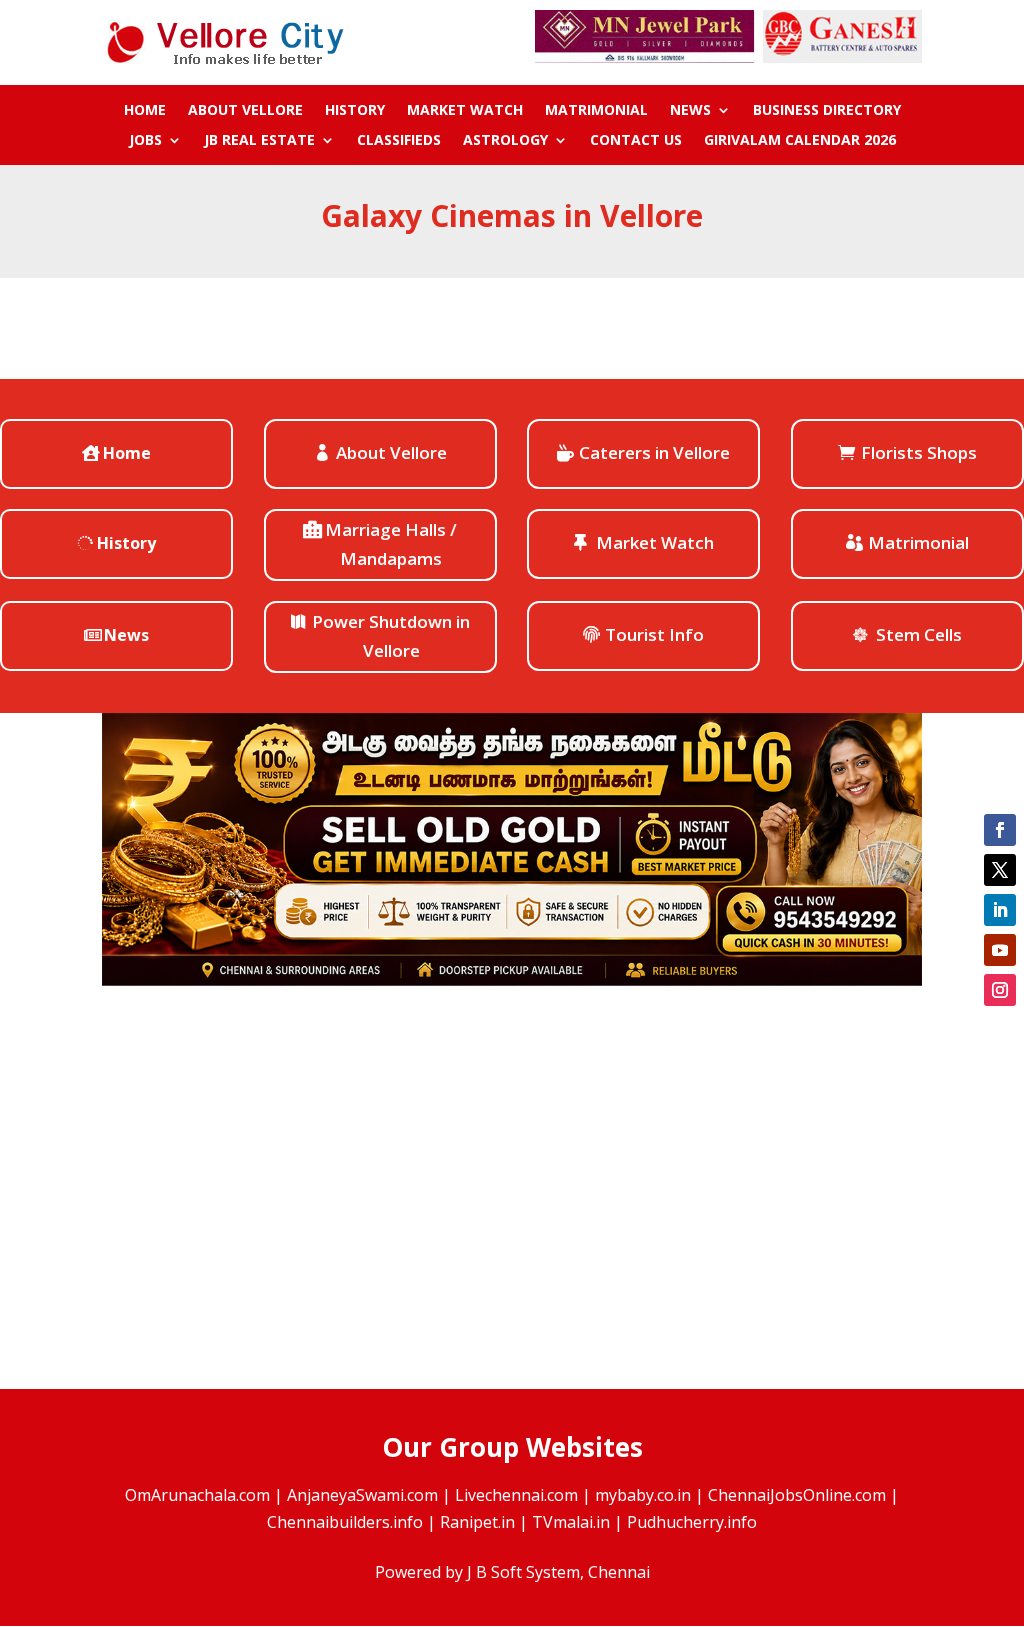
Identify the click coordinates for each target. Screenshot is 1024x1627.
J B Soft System (523, 1572)
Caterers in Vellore (654, 452)
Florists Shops (919, 452)
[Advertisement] (511, 1187)
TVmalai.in (571, 1522)
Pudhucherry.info (692, 1522)
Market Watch (465, 111)
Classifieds (399, 141)
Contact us (636, 141)
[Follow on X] (1000, 870)
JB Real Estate (259, 141)
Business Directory (827, 111)
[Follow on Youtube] (1000, 950)
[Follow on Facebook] (1000, 830)
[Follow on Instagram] (1000, 990)
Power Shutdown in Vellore (391, 636)
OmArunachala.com (197, 1495)
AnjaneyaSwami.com (362, 1495)
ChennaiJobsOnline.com (797, 1495)
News (690, 111)
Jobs (145, 141)
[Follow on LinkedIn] (1000, 910)
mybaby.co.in (643, 1495)
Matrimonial (596, 111)
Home (145, 111)
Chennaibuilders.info (345, 1522)
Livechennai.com (516, 1495)
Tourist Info (654, 634)
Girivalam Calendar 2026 (800, 141)
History (355, 111)
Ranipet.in (477, 1522)
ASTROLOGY (505, 141)
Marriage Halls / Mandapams (391, 544)
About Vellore (245, 111)
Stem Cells (919, 634)
